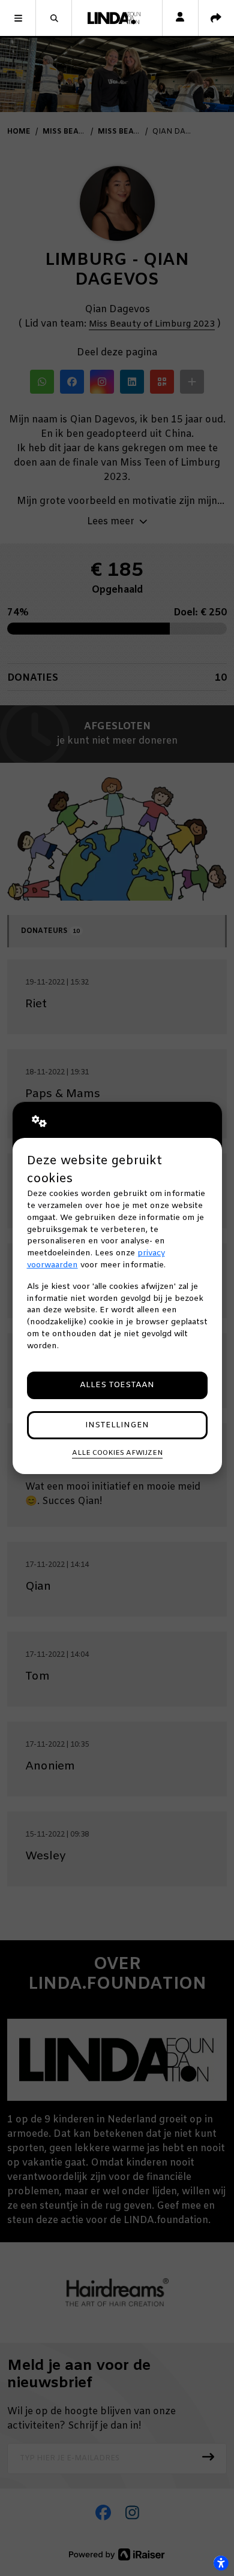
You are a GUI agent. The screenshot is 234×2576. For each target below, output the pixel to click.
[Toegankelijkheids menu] (221, 2563)
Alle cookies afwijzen (117, 1453)
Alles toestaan (117, 1385)
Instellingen (117, 1425)
